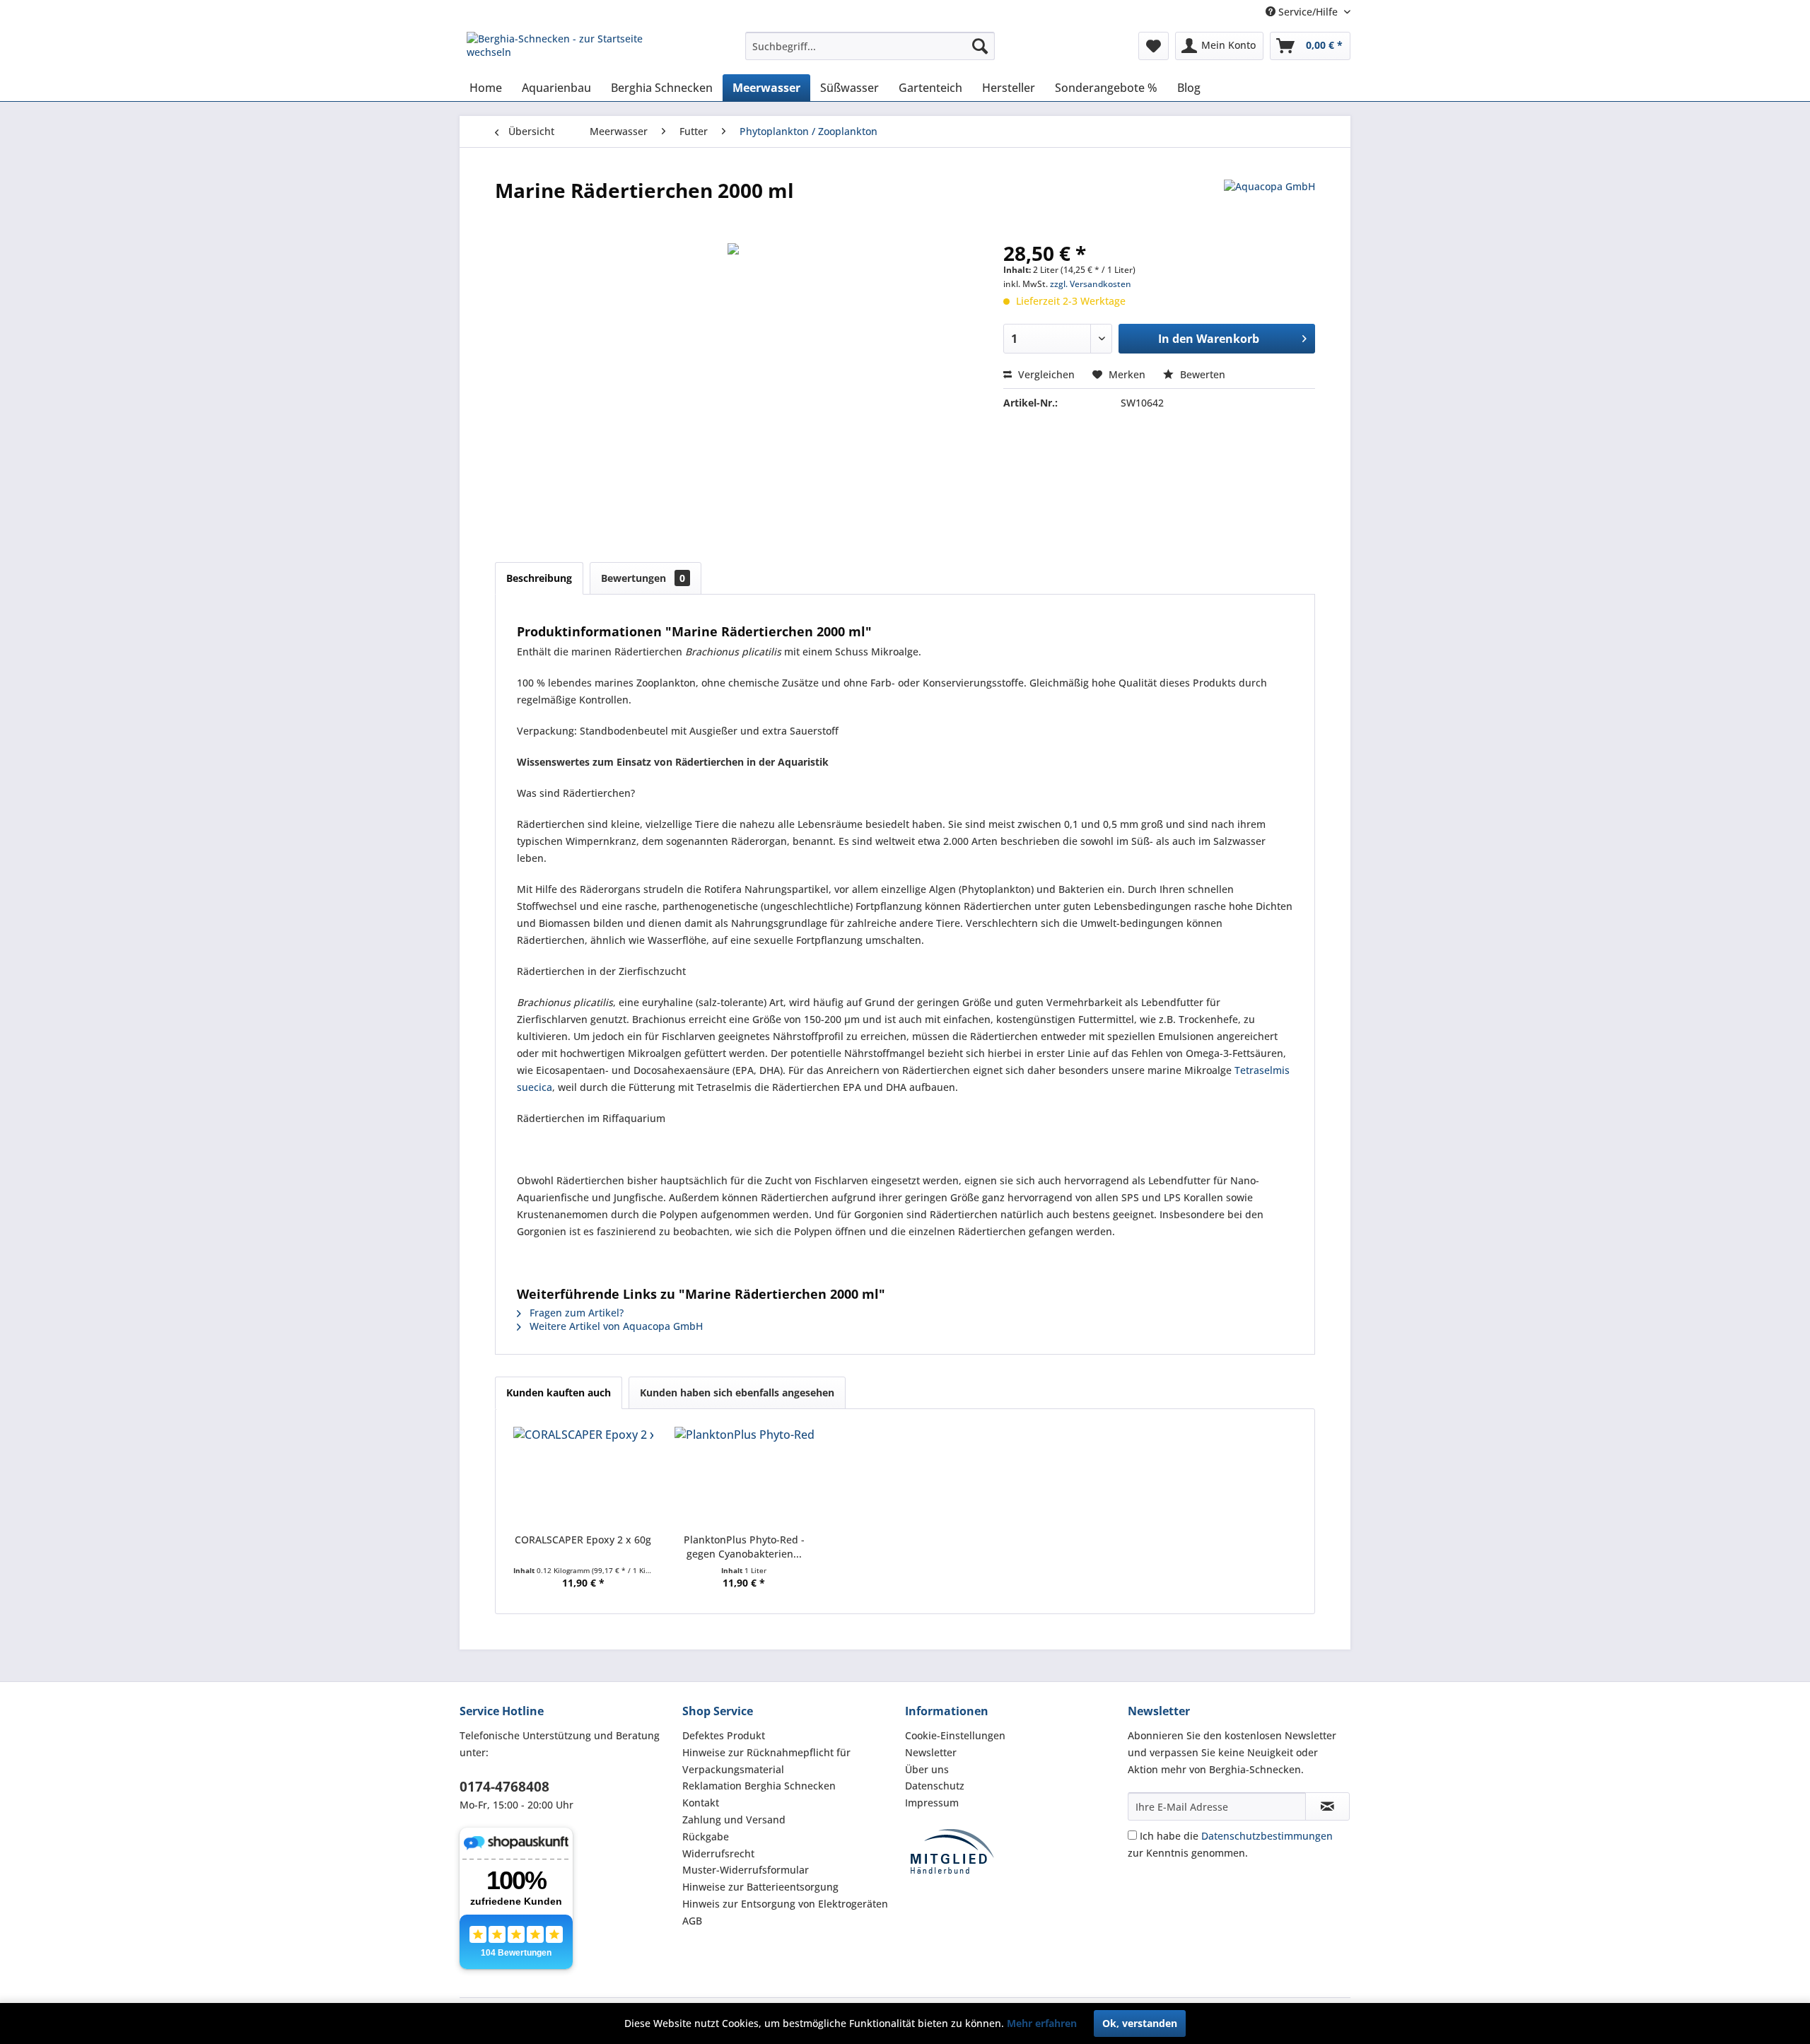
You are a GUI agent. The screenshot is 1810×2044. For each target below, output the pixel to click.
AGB (692, 1921)
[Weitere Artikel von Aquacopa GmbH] (1269, 204)
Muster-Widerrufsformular (746, 1870)
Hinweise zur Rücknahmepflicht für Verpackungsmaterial (766, 1761)
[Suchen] (980, 46)
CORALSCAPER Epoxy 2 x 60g (583, 1540)
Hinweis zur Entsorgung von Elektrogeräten (785, 1904)
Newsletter (931, 1752)
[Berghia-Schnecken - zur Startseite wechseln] (573, 49)
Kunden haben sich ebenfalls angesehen (737, 1392)
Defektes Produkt (724, 1735)
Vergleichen (1045, 374)
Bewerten (1201, 374)
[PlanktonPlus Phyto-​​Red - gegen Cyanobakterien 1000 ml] (745, 1476)
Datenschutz (935, 1786)
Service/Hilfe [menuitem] (1308, 12)
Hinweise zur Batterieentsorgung (760, 1887)
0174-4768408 (504, 1787)
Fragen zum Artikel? (575, 1313)
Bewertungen (643, 578)
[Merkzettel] (1154, 46)
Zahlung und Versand (734, 1820)
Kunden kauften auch (559, 1392)
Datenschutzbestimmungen (1267, 1836)
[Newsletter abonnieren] (1327, 1806)
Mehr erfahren (1042, 2023)
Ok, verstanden (1140, 2023)
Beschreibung (539, 578)
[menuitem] (870, 46)
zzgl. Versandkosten (1091, 284)
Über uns (927, 1769)
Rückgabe (706, 1836)
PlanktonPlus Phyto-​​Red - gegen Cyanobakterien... (744, 1547)
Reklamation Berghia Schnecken (759, 1786)
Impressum (932, 1803)
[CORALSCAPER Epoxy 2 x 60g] (583, 1476)
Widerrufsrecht (718, 1853)
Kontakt (701, 1803)
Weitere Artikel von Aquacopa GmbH (615, 1326)
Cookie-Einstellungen (955, 1735)
